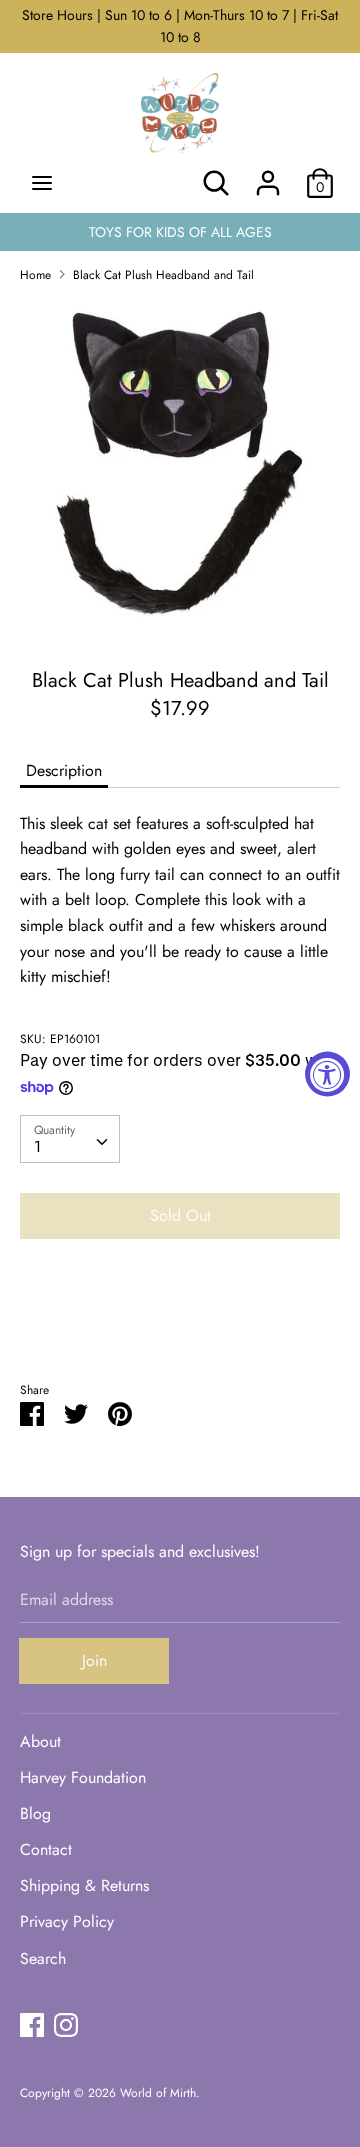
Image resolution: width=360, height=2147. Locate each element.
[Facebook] (32, 2024)
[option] (180, 468)
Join (94, 1660)
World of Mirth (158, 2093)
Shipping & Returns (84, 1885)
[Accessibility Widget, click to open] (327, 1073)
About (40, 1741)
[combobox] (70, 1139)
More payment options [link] (180, 1323)
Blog (35, 1813)
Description (64, 770)
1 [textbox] (37, 1146)
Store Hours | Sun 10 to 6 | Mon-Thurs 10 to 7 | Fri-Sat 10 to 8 (180, 26)
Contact (46, 1849)
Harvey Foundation (83, 1777)
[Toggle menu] (42, 183)
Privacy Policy (67, 1921)
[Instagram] (66, 2024)
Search (43, 1958)
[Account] (268, 175)
